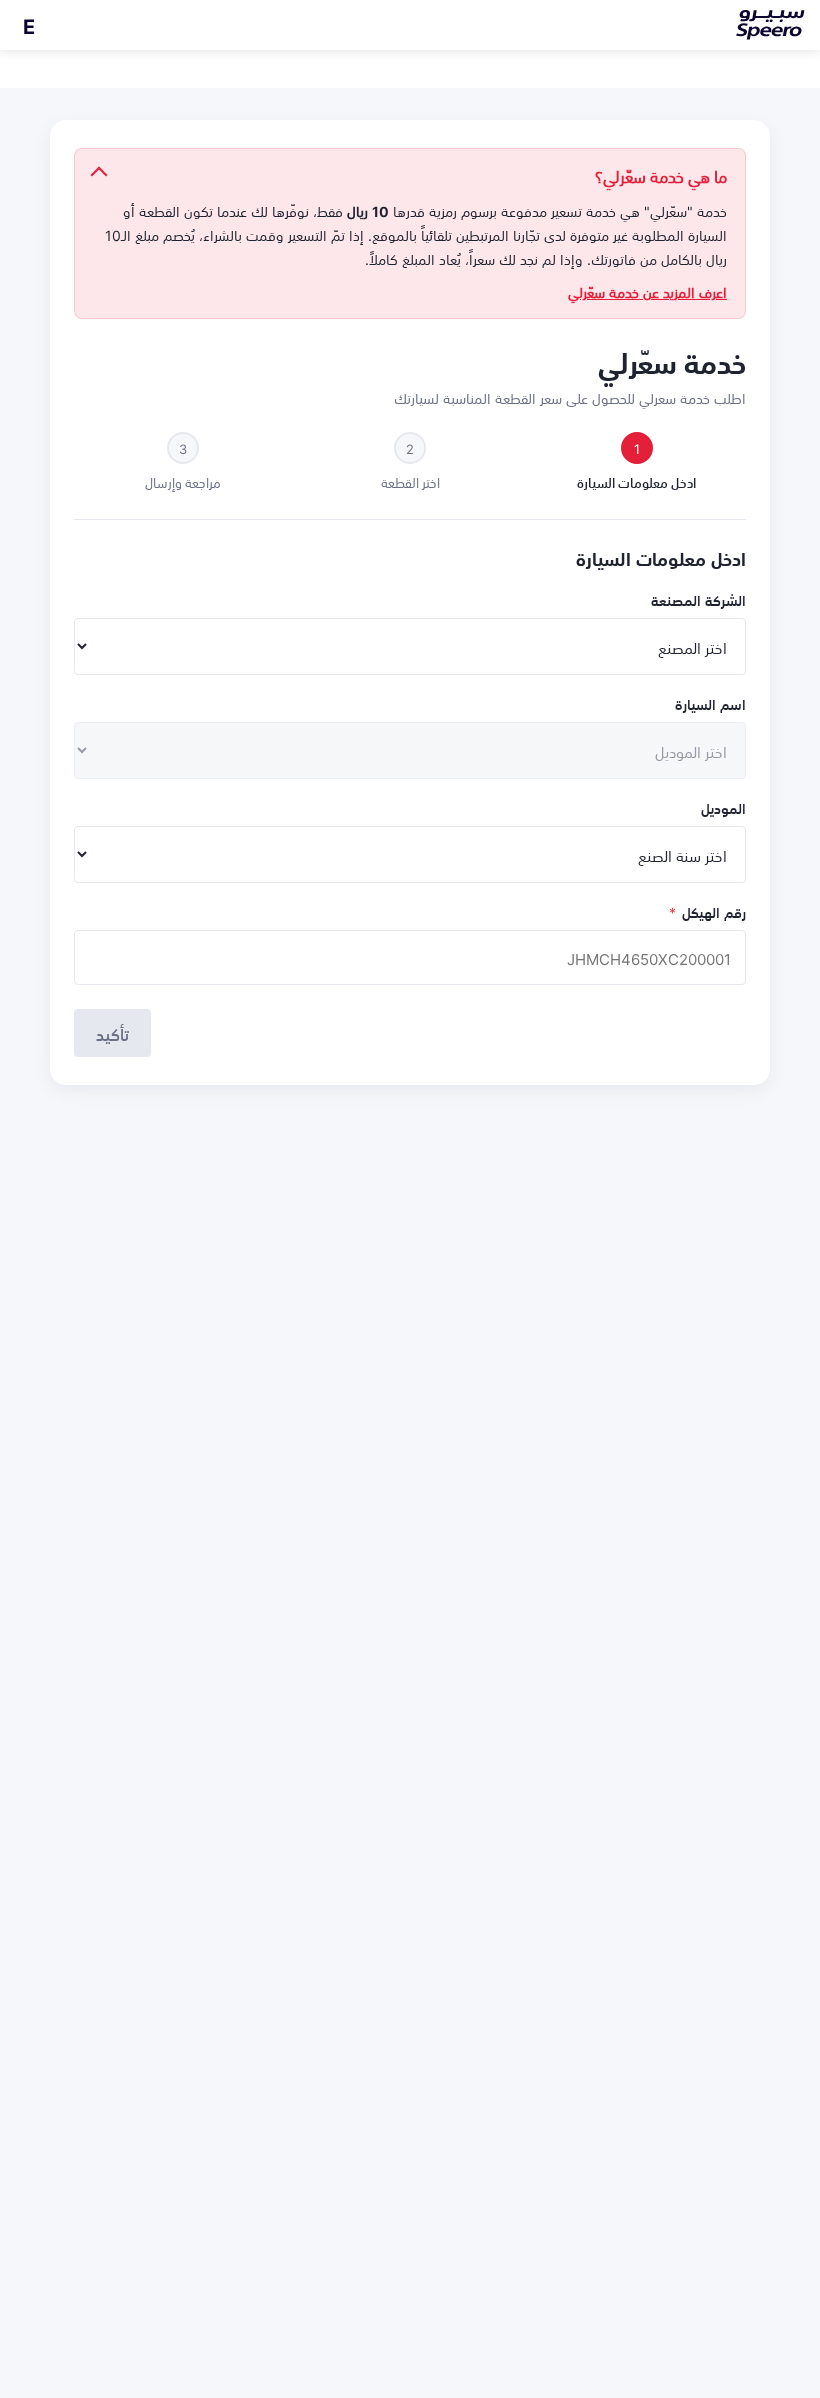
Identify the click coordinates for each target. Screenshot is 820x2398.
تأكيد (112, 1033)
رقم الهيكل (707, 911)
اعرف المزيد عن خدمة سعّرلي (647, 292)
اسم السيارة (710, 703)
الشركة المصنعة (698, 599)
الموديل (723, 807)
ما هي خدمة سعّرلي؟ (661, 175)
